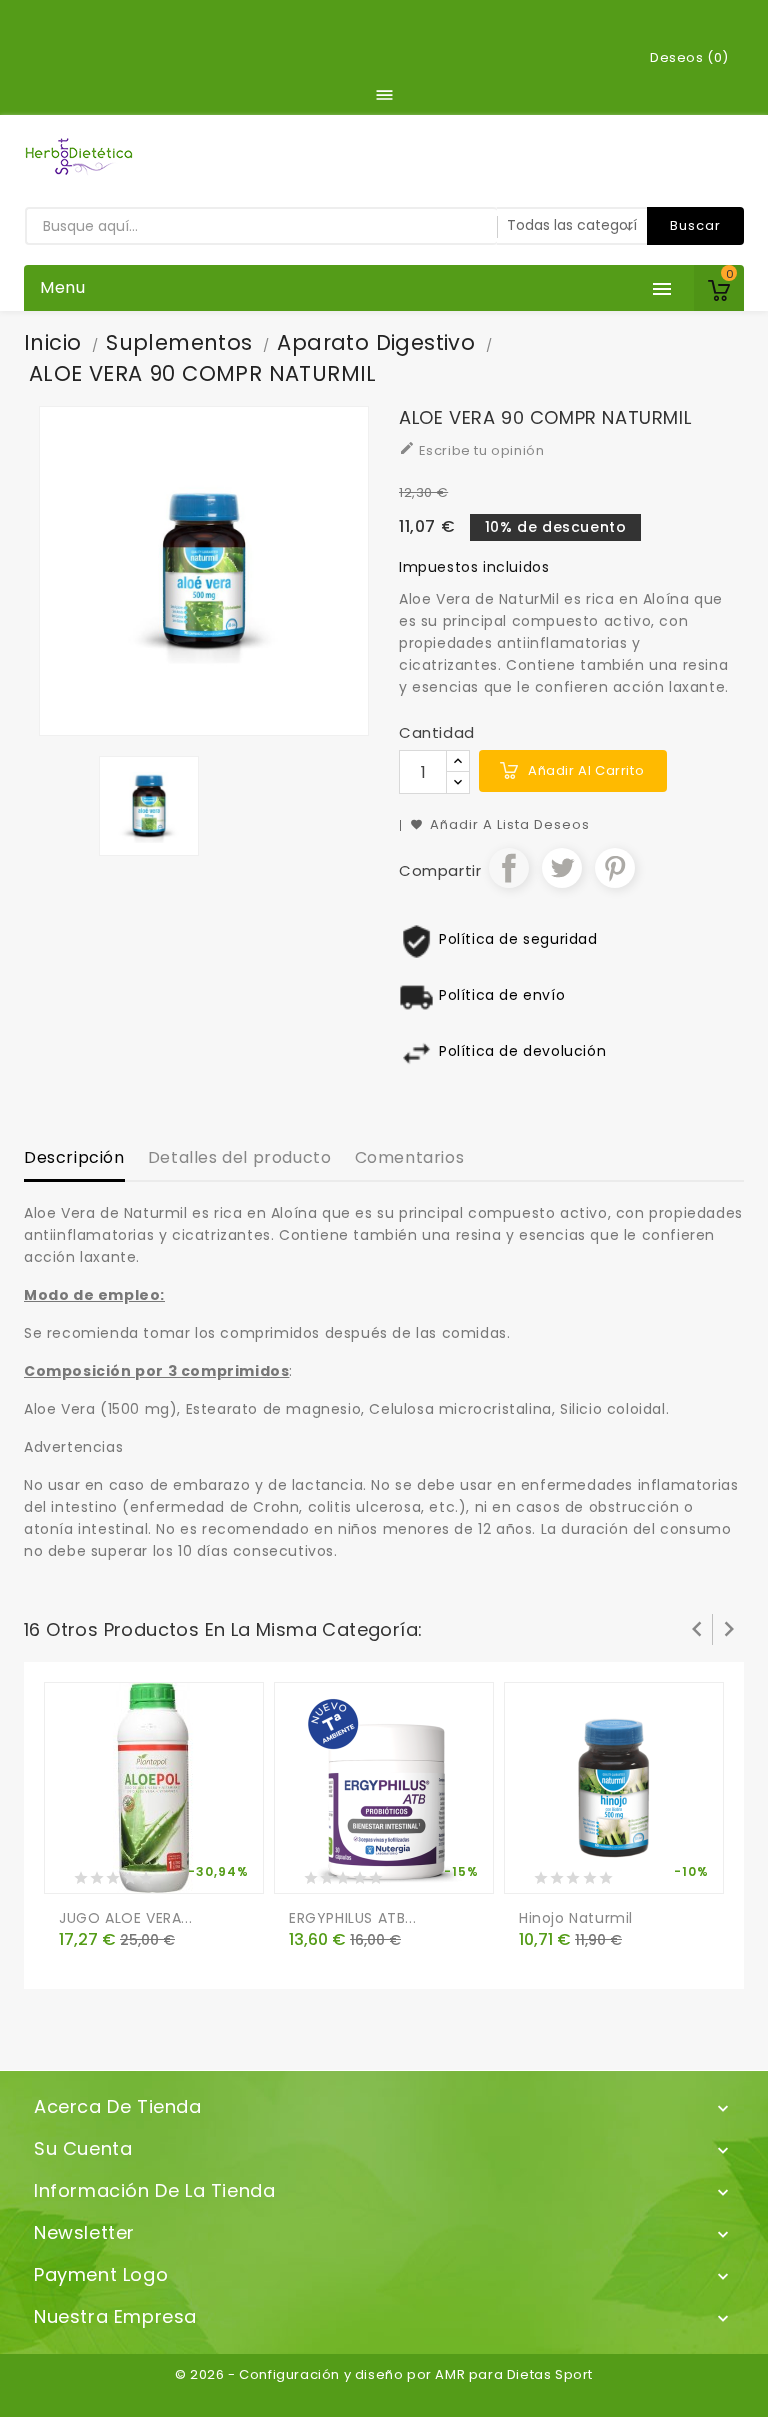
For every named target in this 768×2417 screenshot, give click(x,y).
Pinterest (615, 868)
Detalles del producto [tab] (240, 1157)
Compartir (509, 868)
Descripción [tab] (74, 1157)
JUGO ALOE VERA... (125, 1918)
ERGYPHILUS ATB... (352, 1918)
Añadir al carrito (586, 770)
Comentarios (410, 1157)
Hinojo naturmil (576, 1918)
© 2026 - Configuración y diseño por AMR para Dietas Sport (384, 2374)
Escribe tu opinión (471, 450)
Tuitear (562, 868)
